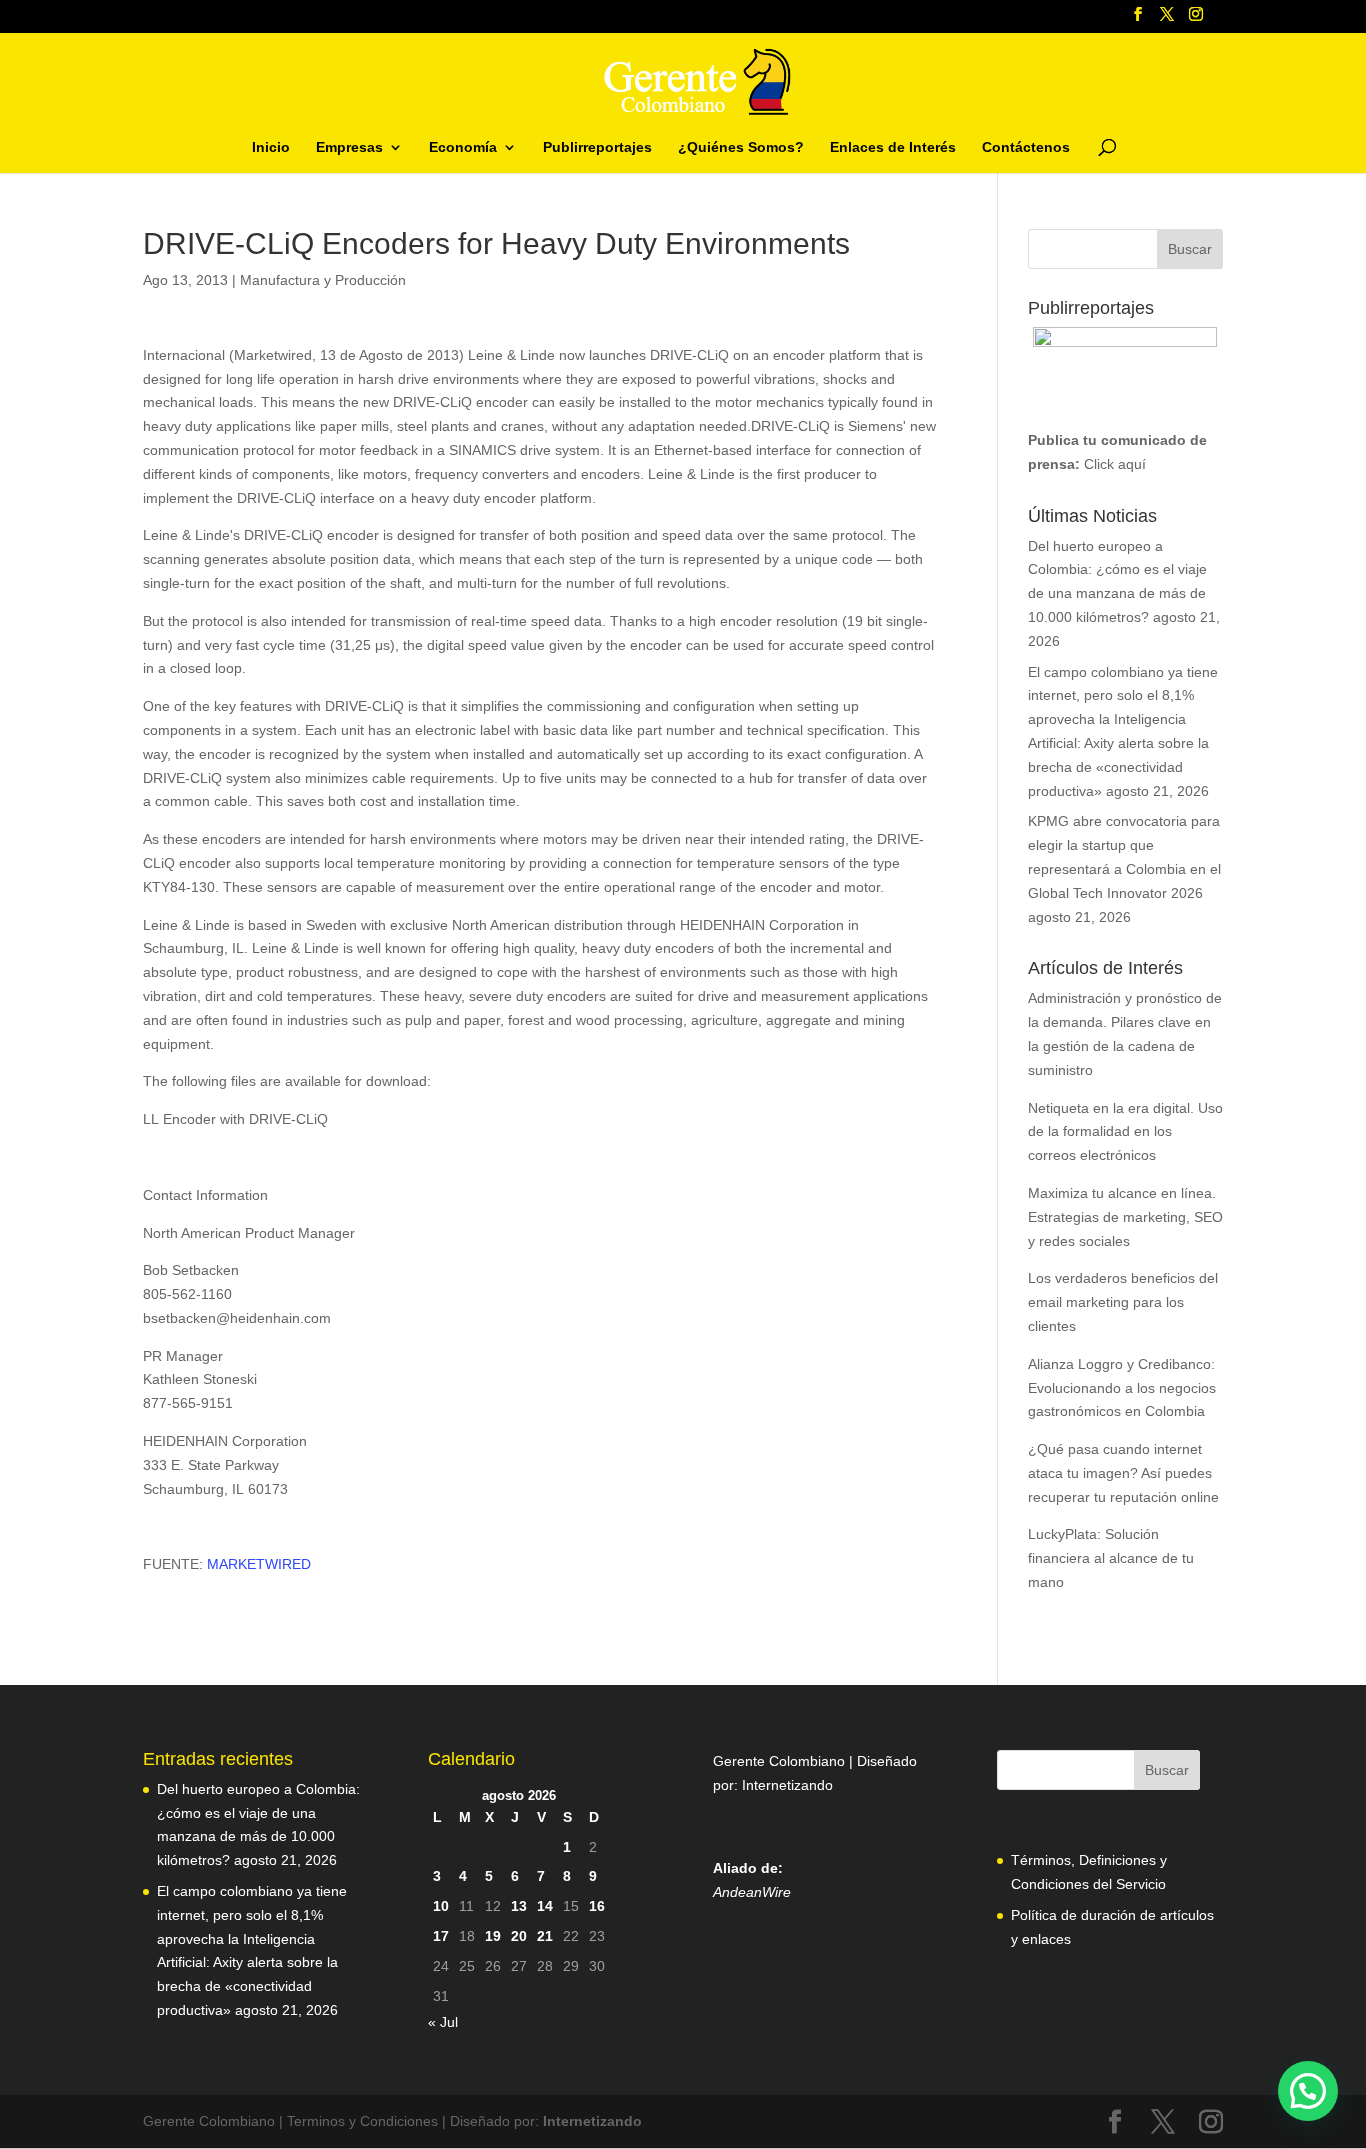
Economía (463, 147)
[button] (1308, 2091)
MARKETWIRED (259, 1564)
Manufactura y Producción (323, 280)
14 (545, 1906)
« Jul (443, 2022)
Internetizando (787, 1785)
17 (441, 1936)
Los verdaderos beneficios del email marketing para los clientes (1123, 1302)
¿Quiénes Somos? (741, 147)
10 (441, 1906)
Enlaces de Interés (893, 147)
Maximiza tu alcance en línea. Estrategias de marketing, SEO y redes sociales (1125, 1217)
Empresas (349, 147)
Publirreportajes (597, 147)
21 (545, 1936)
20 (519, 1936)
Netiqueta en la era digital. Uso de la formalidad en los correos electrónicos (1125, 1132)
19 (493, 1936)
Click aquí (1115, 464)
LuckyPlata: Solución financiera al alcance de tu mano (1111, 1558)
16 (597, 1906)
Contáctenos (1026, 147)
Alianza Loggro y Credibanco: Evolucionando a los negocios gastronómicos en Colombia (1122, 1388)
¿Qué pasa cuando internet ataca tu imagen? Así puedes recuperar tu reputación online (1123, 1473)
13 (519, 1906)
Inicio (271, 147)
